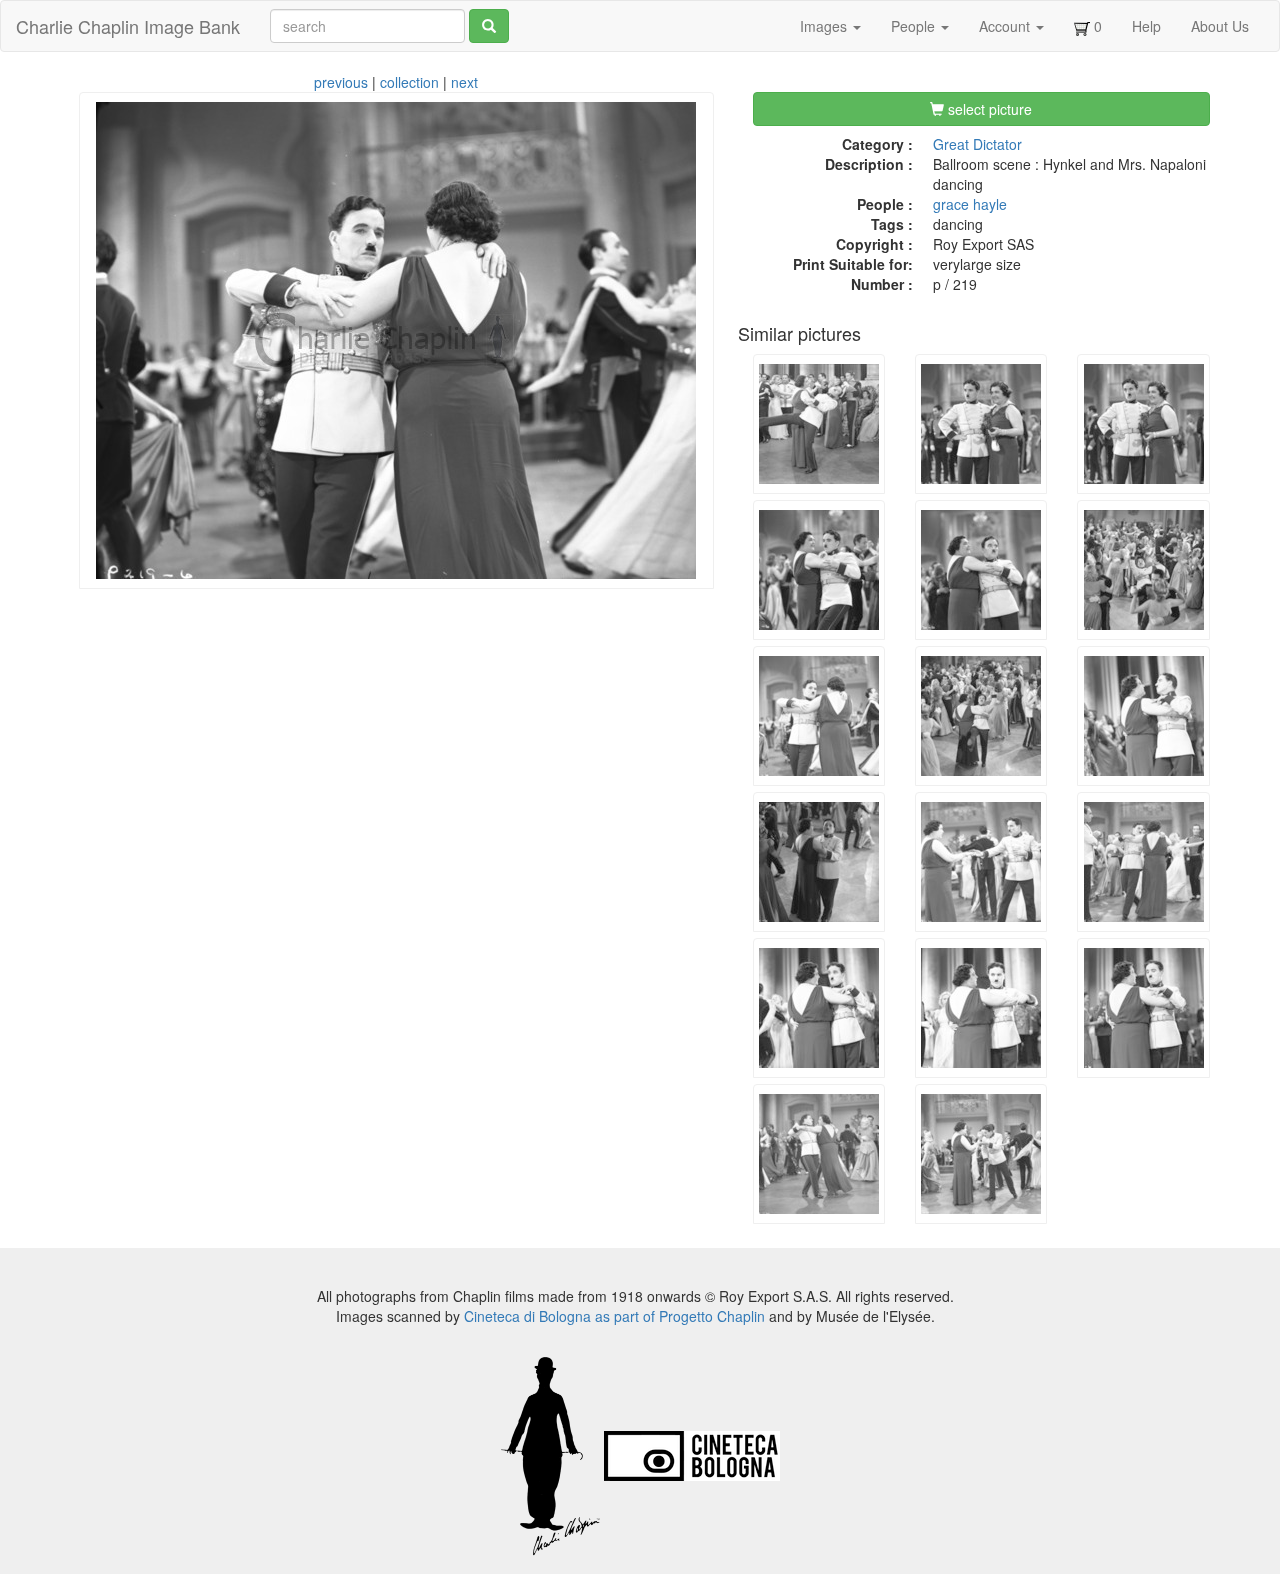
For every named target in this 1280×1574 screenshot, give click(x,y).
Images (825, 26)
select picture (988, 109)
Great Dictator (977, 144)
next (464, 82)
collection (409, 82)
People (915, 26)
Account (1006, 26)
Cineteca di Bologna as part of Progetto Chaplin (614, 1316)
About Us (1220, 26)
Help (1146, 26)
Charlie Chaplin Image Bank (128, 26)
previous (341, 82)
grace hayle (970, 204)
